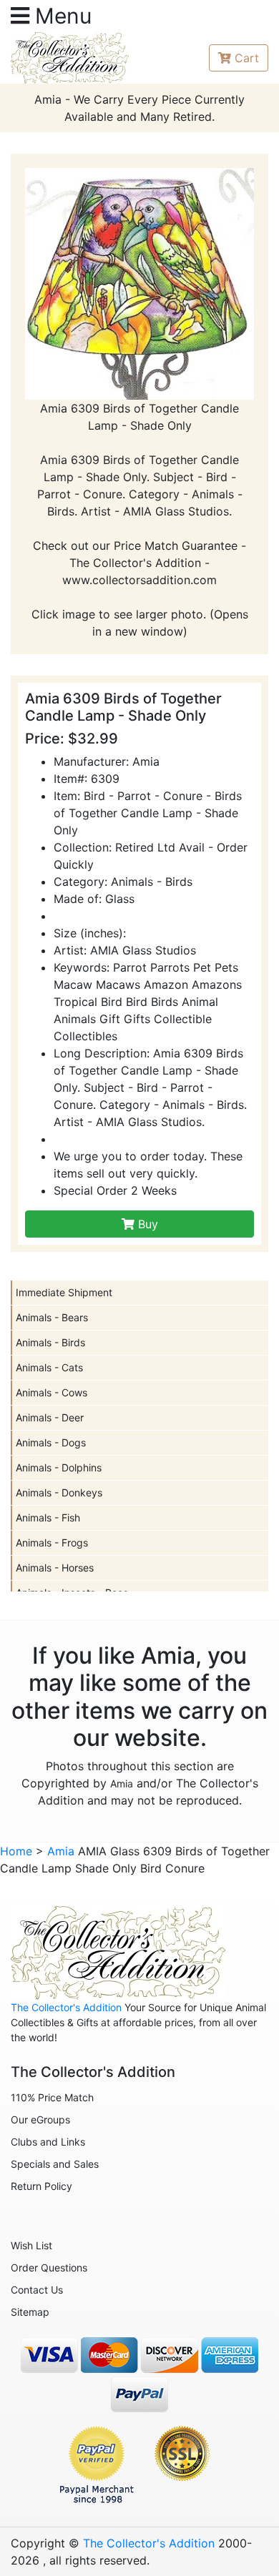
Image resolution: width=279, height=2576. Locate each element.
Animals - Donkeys (59, 1492)
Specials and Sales (55, 2164)
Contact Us (37, 2290)
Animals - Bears (52, 1317)
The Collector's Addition (66, 2007)
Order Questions (49, 2267)
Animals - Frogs (52, 1543)
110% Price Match (52, 2097)
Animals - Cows (52, 1392)
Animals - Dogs (51, 1442)
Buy (146, 1224)
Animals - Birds (50, 1342)
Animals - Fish (48, 1518)
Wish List (31, 2245)
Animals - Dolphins (59, 1467)
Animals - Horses (55, 1568)
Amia (122, 1783)
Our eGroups (40, 2119)
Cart (247, 58)
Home (16, 1851)
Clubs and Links (48, 2142)
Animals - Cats (49, 1367)
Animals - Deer (50, 1417)
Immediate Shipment (64, 1292)
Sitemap (30, 2312)
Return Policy (41, 2186)
